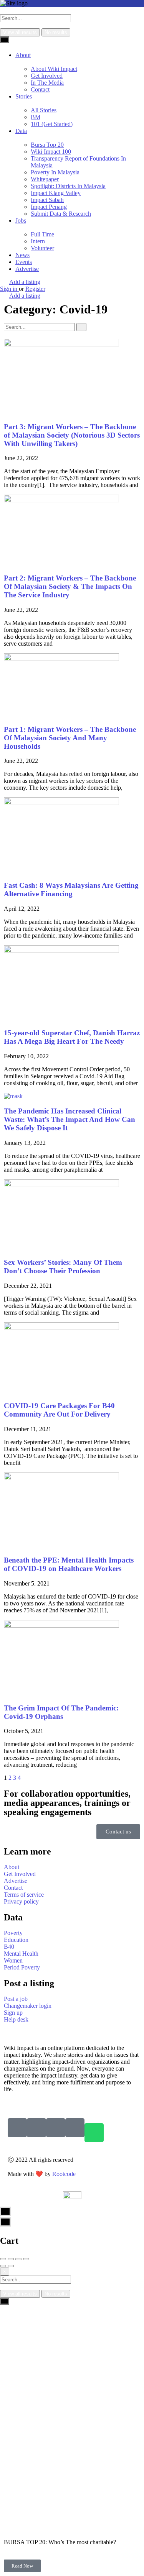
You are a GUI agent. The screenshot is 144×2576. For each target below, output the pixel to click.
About (23, 55)
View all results (20, 32)
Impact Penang (49, 207)
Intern (38, 241)
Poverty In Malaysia (55, 172)
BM (36, 117)
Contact (40, 89)
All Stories (44, 110)
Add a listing (25, 282)
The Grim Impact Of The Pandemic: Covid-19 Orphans (61, 1712)
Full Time (42, 234)
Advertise (27, 269)
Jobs (21, 221)
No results (56, 32)
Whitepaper (45, 179)
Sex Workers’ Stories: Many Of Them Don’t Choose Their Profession (63, 1267)
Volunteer (42, 248)
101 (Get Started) (52, 124)
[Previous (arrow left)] (3, 2266)
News (22, 255)
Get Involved (47, 76)
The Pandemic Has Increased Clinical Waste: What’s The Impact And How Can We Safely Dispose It (70, 1119)
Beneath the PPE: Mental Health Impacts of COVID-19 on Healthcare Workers (69, 1564)
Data (21, 131)
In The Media (47, 83)
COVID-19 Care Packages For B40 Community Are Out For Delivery (59, 1410)
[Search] (81, 327)
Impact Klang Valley (56, 193)
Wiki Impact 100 (51, 152)
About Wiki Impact (54, 69)
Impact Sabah (47, 200)
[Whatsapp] (94, 2133)
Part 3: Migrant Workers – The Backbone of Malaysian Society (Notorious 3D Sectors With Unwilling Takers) (72, 435)
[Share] (11, 2259)
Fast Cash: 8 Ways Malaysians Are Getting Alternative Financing (71, 890)
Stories (24, 96)
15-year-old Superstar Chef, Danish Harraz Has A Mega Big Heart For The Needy (72, 1037)
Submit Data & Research (61, 214)
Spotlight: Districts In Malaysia (68, 186)
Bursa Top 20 (47, 145)
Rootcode (64, 2174)
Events (24, 262)
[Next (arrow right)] (11, 2266)
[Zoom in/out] (26, 2259)
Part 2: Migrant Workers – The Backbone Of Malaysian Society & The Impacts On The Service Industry (70, 586)
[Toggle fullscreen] (18, 2259)
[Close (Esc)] (3, 2259)
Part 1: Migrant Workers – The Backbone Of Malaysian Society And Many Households (70, 738)
